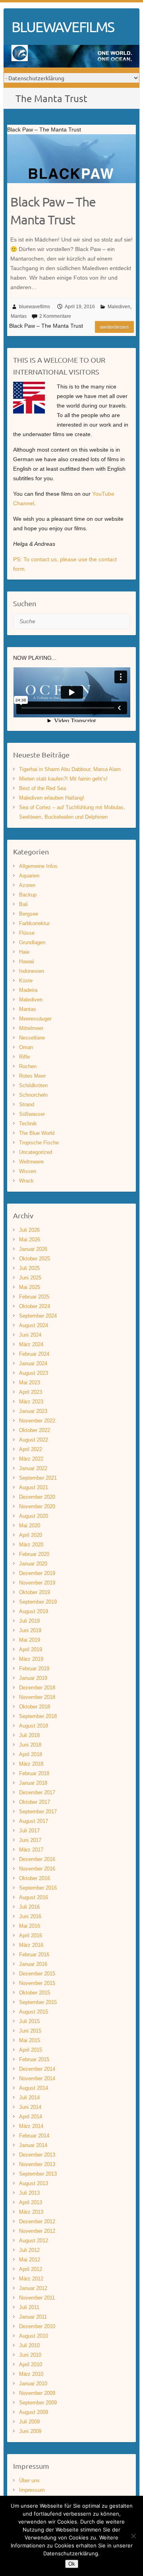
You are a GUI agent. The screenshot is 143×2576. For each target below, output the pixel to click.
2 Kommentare (55, 316)
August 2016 (34, 1897)
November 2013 (37, 2164)
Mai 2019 (30, 1640)
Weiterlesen (114, 327)
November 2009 (37, 2393)
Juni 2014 (30, 2107)
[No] (133, 2536)
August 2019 (34, 1611)
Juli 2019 (29, 1621)
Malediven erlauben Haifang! (52, 798)
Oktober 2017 (35, 1802)
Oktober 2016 (35, 1878)
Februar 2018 (34, 1773)
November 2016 (37, 1869)
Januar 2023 (33, 1411)
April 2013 (31, 2202)
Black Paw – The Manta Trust (53, 211)
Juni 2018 (30, 1745)
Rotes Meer (32, 1076)
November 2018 (37, 1697)
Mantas (19, 316)
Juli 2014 (29, 2098)
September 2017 (38, 1812)
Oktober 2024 (35, 1306)
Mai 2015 (30, 2040)
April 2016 (31, 1935)
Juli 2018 (29, 1735)
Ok (72, 2564)
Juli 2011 (29, 2307)
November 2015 (37, 1983)
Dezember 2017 (37, 1792)
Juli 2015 (29, 2021)
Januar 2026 (33, 1249)
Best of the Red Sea (43, 788)
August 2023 (34, 1373)
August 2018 (34, 1726)
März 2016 (31, 1945)
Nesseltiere (32, 1038)
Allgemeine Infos (38, 866)
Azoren (27, 885)
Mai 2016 (30, 1926)
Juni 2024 (30, 1335)
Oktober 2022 (35, 1430)
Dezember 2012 (37, 2221)
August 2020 (34, 1516)
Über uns (29, 2480)
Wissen (28, 1171)
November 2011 (37, 2298)
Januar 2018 (33, 1783)
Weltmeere (31, 1162)
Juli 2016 (29, 1907)
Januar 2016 (33, 1964)
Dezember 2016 (37, 1859)
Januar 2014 (33, 2145)
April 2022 (31, 1449)
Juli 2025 (29, 1268)
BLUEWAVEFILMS (63, 27)
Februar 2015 (34, 2059)
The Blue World (37, 1133)
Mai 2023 (30, 1383)
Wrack (26, 1181)
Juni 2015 (30, 2031)
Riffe (24, 1057)
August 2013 (34, 2183)
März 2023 (31, 1402)
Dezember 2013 (37, 2155)
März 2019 (31, 1659)
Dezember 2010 (37, 2326)
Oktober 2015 (35, 1993)
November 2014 (37, 2078)
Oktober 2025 (35, 1259)
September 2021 (38, 1478)
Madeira (28, 990)
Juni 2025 (30, 1278)
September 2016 (38, 1888)
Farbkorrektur (34, 923)
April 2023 (31, 1392)
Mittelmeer (31, 1028)
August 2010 (34, 2336)
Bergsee (29, 914)
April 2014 (31, 2117)
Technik (28, 1124)
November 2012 (37, 2231)
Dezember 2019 (37, 1573)
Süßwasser (32, 1114)
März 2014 (31, 2126)
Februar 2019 (34, 1669)
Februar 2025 (34, 1297)
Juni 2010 (30, 2355)
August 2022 (34, 1440)
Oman (26, 1047)
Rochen (28, 1066)
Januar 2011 (33, 2317)
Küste (26, 981)
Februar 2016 (34, 1955)
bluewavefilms (35, 307)
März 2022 (31, 1459)
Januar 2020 (33, 1564)
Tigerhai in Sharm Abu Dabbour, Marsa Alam (70, 769)
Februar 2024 (34, 1354)
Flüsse (27, 933)
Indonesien (32, 971)
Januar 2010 (33, 2384)
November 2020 (37, 1506)
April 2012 (31, 2269)
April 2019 (31, 1649)
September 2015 (38, 2002)
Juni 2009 (30, 2431)
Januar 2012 (33, 2288)
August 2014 (34, 2088)
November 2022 (37, 1421)
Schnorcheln (33, 1095)
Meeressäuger (35, 1019)
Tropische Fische (39, 1143)
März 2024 (31, 1344)
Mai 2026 (30, 1240)
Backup (28, 895)
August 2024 (34, 1325)
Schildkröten (33, 1085)
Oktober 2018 (35, 1707)
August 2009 (34, 2412)
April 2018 (31, 1754)
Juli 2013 (29, 2193)
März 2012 (31, 2279)
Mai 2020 (30, 1526)
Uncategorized (36, 1152)
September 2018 (38, 1716)
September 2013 (38, 2174)
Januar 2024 (33, 1363)
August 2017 (34, 1821)
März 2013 (31, 2212)
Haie (24, 952)
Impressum (32, 2490)
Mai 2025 (30, 1287)
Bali (23, 904)
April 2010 (31, 2364)
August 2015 (34, 2012)
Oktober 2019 (35, 1592)
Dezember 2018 (37, 1688)
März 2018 (31, 1764)
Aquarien (29, 876)
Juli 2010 (29, 2345)
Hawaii (27, 961)
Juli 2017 (29, 1831)
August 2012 (34, 2241)
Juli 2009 (29, 2422)
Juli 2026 (29, 1230)
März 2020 (31, 1545)
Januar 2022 (33, 1468)
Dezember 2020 (37, 1497)
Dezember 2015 (37, 1974)
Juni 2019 (30, 1630)
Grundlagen (32, 942)
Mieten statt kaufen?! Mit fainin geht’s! (63, 779)
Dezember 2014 (37, 2069)
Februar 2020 (34, 1554)
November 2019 (37, 1583)
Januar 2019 (33, 1678)
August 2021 (34, 1487)
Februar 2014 (34, 2136)
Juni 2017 (30, 1840)
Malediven (119, 307)
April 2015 (31, 2050)
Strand (27, 1104)
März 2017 (31, 1850)
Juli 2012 (29, 2250)
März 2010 (31, 2374)
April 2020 (31, 1535)
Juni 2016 (30, 1916)
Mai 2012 (30, 2260)
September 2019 (38, 1602)
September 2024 (38, 1316)
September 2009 (38, 2403)
